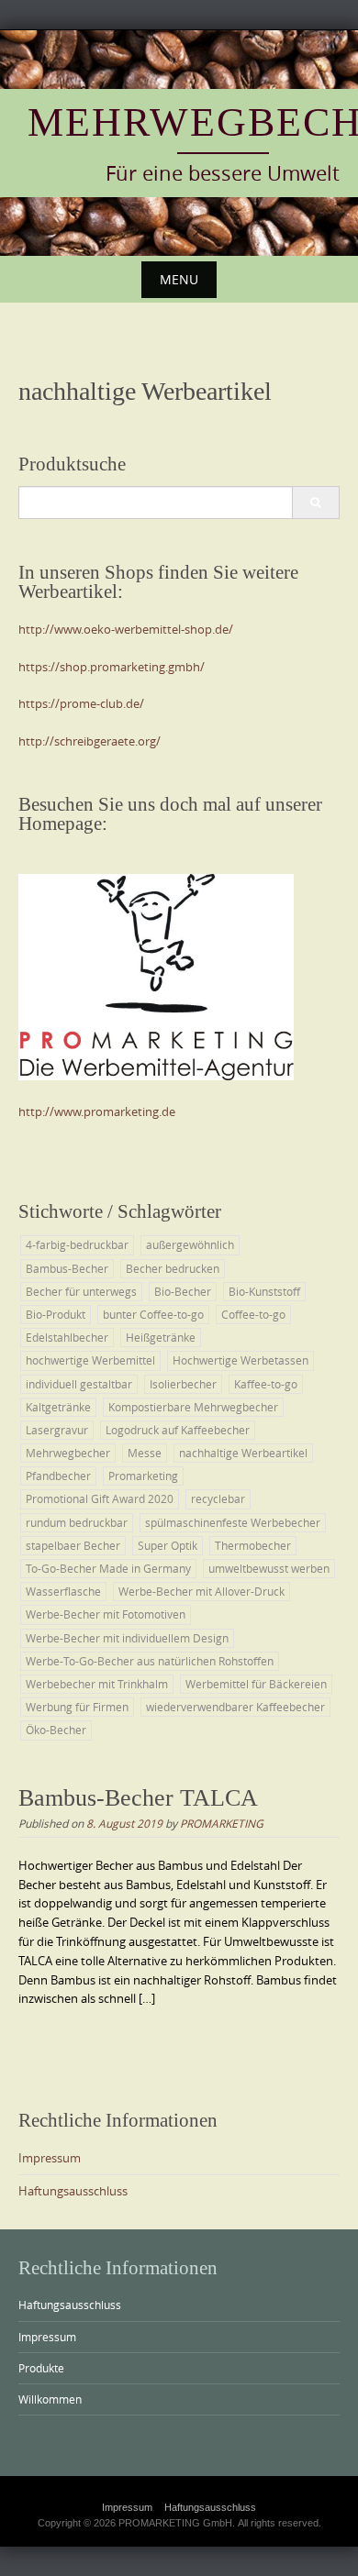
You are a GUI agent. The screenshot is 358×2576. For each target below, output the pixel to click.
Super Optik (168, 1545)
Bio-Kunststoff (264, 1291)
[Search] (315, 503)
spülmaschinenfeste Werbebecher (233, 1522)
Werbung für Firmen (77, 1707)
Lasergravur (57, 1430)
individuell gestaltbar (79, 1384)
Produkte (41, 2368)
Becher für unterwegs (81, 1291)
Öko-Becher (56, 1730)
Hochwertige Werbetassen (241, 1360)
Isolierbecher (183, 1384)
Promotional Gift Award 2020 (100, 1498)
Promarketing (143, 1476)
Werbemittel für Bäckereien (256, 1684)
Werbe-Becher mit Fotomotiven (106, 1614)
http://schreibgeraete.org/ (89, 741)
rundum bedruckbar (77, 1522)
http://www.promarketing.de (97, 1111)
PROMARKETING (222, 1823)
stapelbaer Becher (73, 1545)
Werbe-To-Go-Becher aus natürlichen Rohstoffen (150, 1661)
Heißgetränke (161, 1337)
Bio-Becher (183, 1291)
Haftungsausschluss (73, 2191)
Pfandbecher (58, 1476)
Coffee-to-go (253, 1314)
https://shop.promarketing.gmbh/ (112, 667)
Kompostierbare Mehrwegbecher (193, 1407)
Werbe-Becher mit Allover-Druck (201, 1591)
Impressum (50, 2158)
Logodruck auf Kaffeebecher (178, 1430)
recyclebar (218, 1498)
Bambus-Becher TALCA (138, 1798)
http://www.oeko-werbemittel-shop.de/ (126, 629)
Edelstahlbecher (67, 1337)
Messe (145, 1453)
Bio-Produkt (56, 1314)
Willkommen (50, 2399)
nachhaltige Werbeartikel (243, 1453)
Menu (179, 279)
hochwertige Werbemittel (90, 1360)
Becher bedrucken (173, 1268)
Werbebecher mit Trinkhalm (97, 1684)
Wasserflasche (63, 1591)
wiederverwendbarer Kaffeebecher (235, 1707)
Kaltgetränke (58, 1407)
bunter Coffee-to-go (153, 1314)
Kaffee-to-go (266, 1384)
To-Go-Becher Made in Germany (108, 1568)
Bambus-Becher (67, 1268)
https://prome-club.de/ (81, 703)
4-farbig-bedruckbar (77, 1244)
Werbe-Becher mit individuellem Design (127, 1638)
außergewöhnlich (190, 1244)
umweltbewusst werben (269, 1568)
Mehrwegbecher (68, 1453)
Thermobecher (253, 1545)
